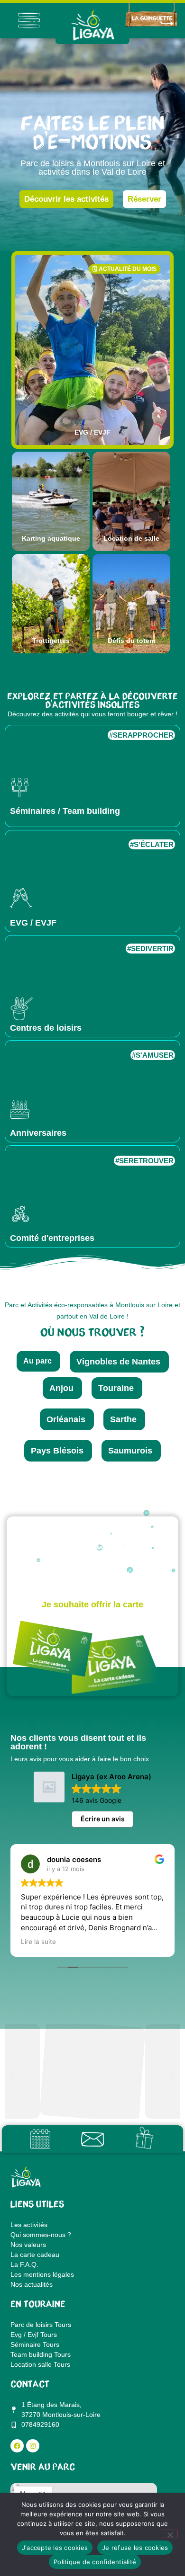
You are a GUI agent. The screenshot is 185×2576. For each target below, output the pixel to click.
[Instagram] (33, 2446)
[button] (13, 2073)
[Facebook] (17, 2446)
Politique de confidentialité (95, 2562)
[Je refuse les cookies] (170, 2534)
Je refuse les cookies (135, 2548)
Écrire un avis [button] (103, 1819)
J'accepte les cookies (55, 2548)
